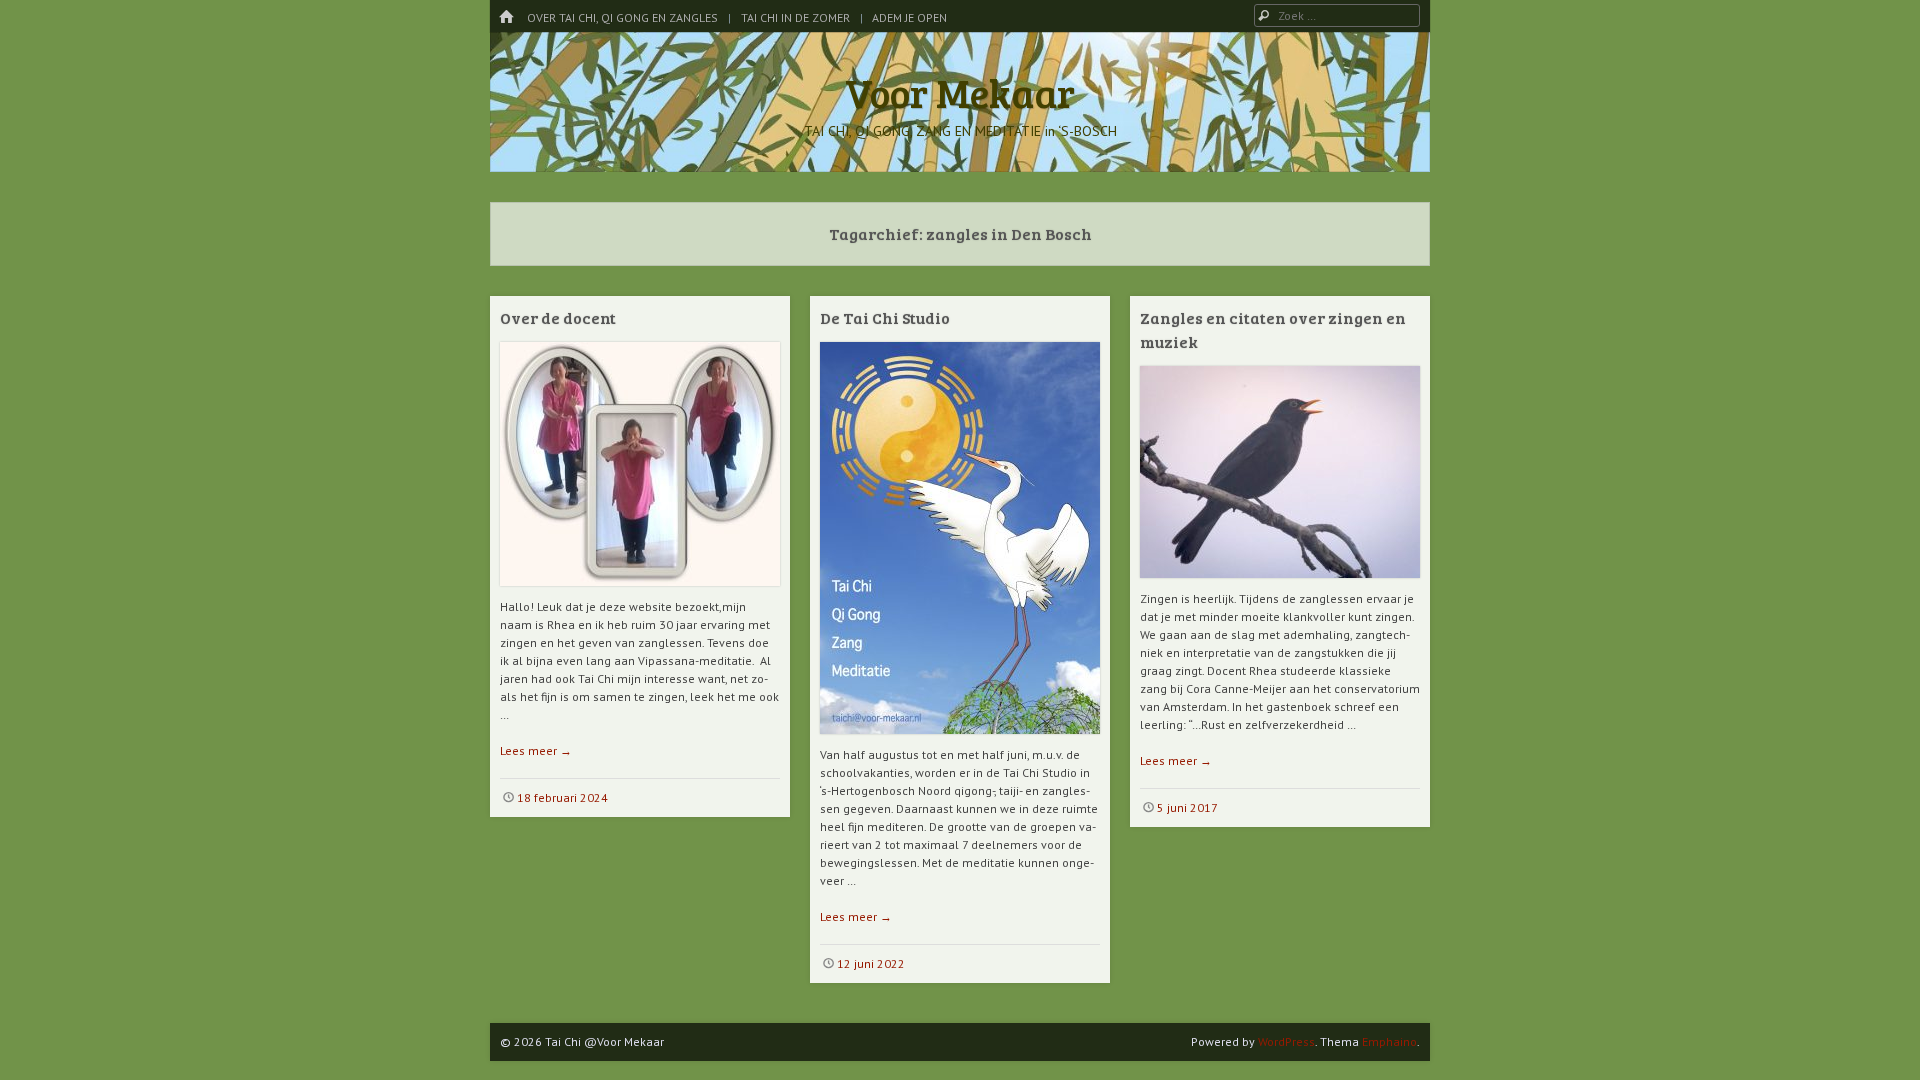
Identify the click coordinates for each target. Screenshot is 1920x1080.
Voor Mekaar (960, 92)
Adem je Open (909, 17)
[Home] (506, 17)
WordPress (1286, 1041)
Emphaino (1389, 1041)
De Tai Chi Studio (885, 317)
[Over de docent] (640, 593)
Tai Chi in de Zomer (795, 17)
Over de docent (558, 317)
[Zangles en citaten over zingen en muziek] (1280, 585)
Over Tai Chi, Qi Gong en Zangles (622, 17)
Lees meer (536, 750)
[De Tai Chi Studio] (960, 741)
